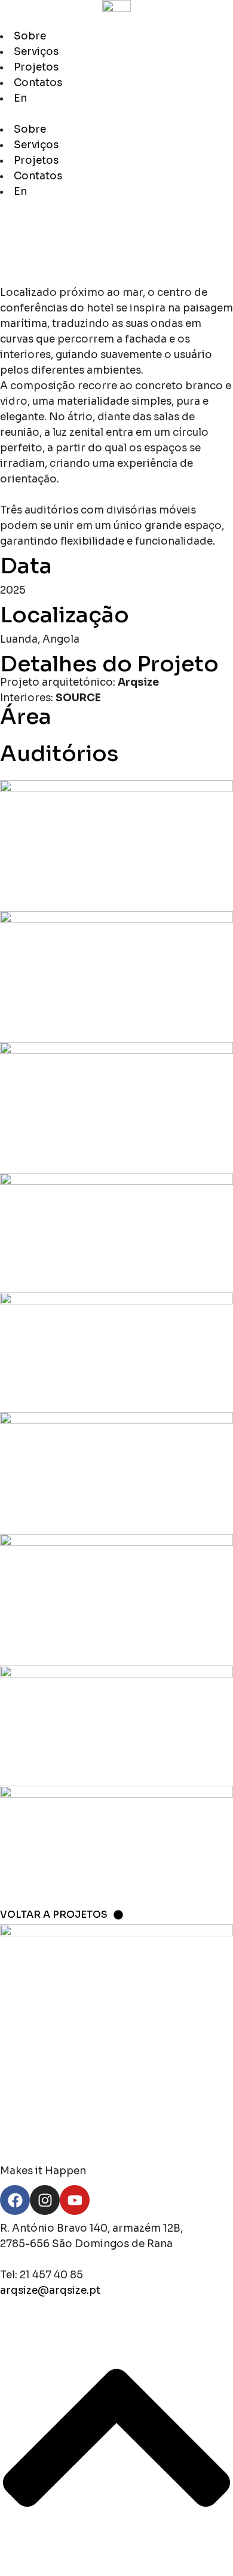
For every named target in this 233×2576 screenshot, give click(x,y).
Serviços (36, 52)
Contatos (38, 83)
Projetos (36, 67)
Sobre (30, 36)
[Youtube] (75, 2200)
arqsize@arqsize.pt (50, 2291)
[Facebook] (15, 2200)
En (20, 98)
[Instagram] (45, 2200)
